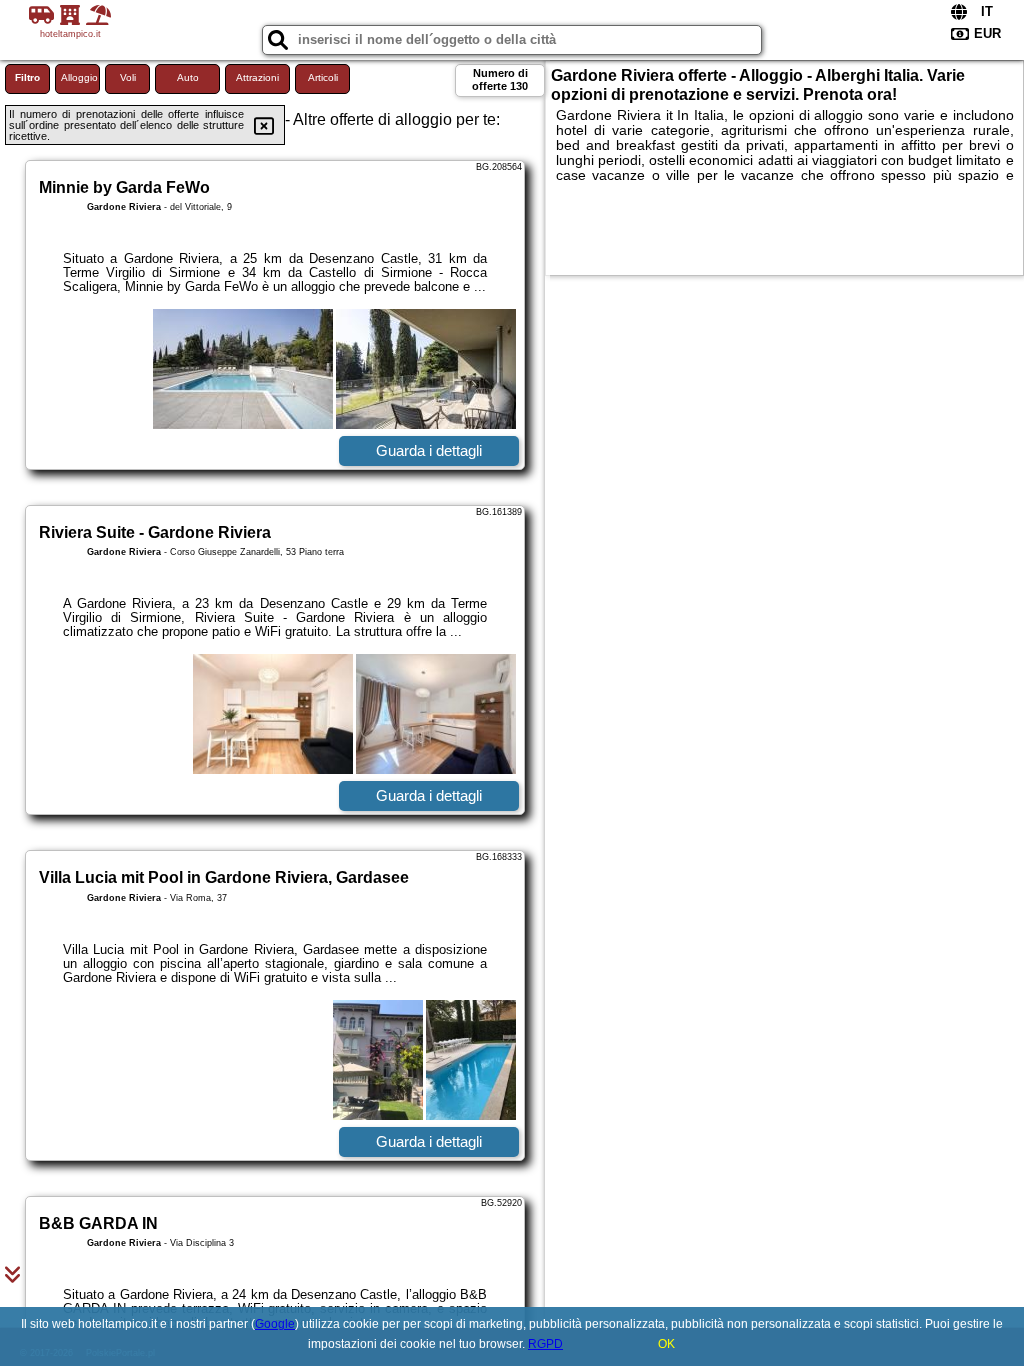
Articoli (323, 77)
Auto (188, 77)
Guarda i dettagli (429, 450)
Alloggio (79, 77)
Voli (128, 77)
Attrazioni (257, 77)
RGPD (545, 1344)
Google (275, 1324)
